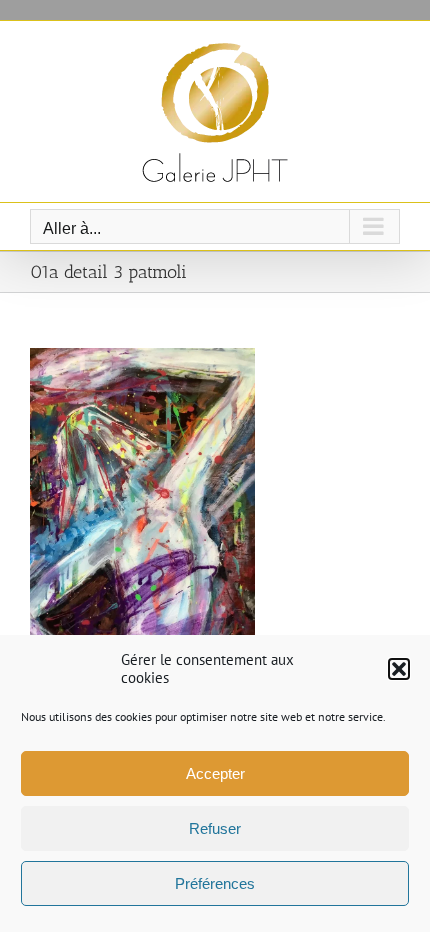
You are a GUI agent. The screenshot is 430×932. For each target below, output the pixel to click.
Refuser (215, 828)
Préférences (215, 883)
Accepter (215, 773)
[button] (399, 669)
